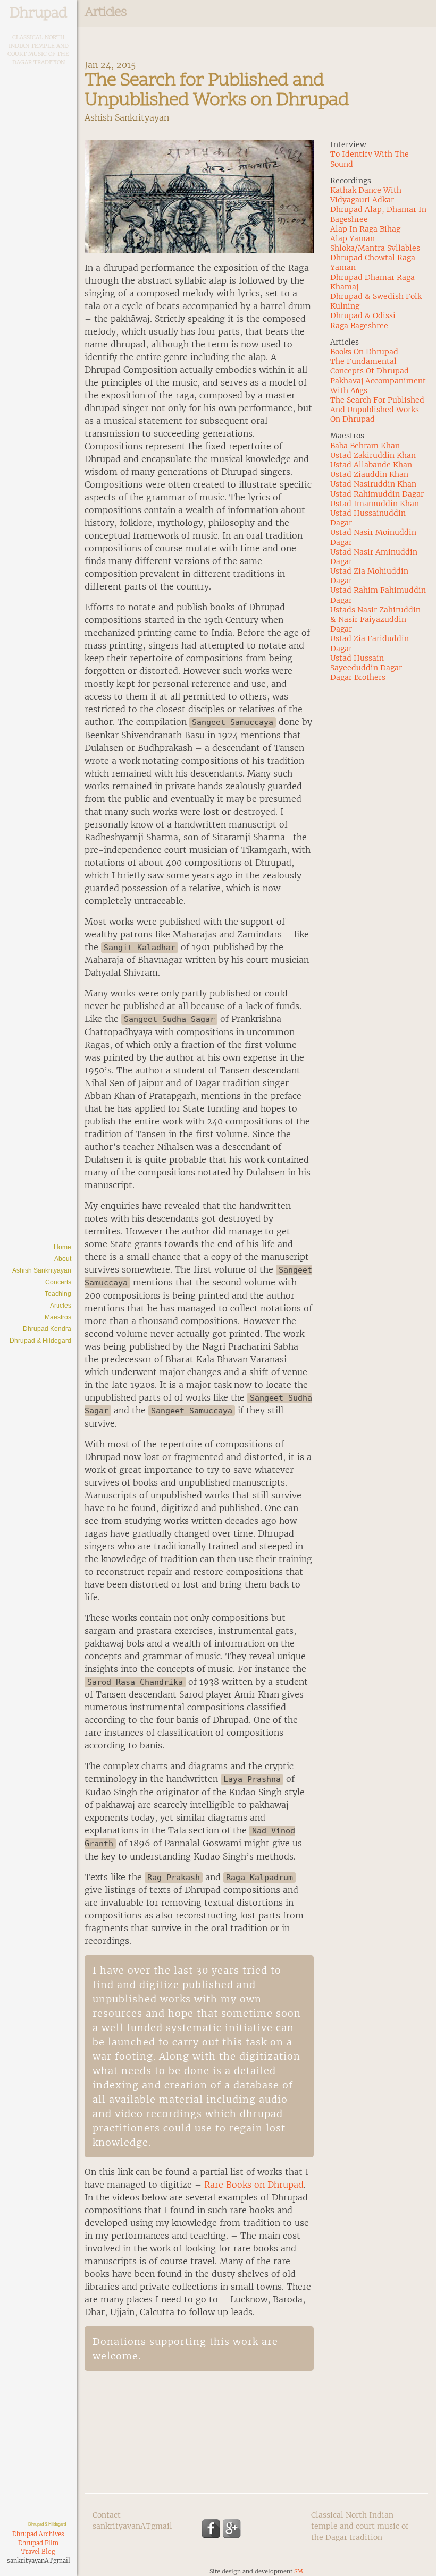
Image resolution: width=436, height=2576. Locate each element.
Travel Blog (38, 2552)
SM (299, 2571)
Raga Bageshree (359, 326)
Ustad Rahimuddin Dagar (377, 494)
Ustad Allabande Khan (371, 465)
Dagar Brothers (358, 677)
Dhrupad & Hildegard (40, 1341)
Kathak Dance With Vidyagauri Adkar (366, 195)
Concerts (58, 1282)
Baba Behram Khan (365, 446)
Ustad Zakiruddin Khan (373, 455)
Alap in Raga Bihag (365, 229)
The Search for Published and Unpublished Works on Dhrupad (377, 410)
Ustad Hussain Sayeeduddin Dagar (366, 663)
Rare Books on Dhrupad (254, 2185)
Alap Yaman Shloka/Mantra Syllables (375, 243)
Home (62, 1247)
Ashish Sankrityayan (42, 1270)
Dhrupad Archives (38, 2534)
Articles (61, 1306)
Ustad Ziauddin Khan (369, 474)
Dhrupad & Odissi (363, 315)
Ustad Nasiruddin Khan (373, 484)
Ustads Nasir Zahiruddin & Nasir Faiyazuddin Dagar (375, 619)
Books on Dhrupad (364, 352)
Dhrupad (38, 14)
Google (232, 2528)
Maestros (58, 1317)
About (63, 1259)
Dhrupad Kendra (47, 1329)
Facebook (211, 2528)
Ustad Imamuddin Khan (375, 504)
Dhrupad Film (38, 2543)
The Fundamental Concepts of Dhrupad (370, 366)
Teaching (58, 1294)
